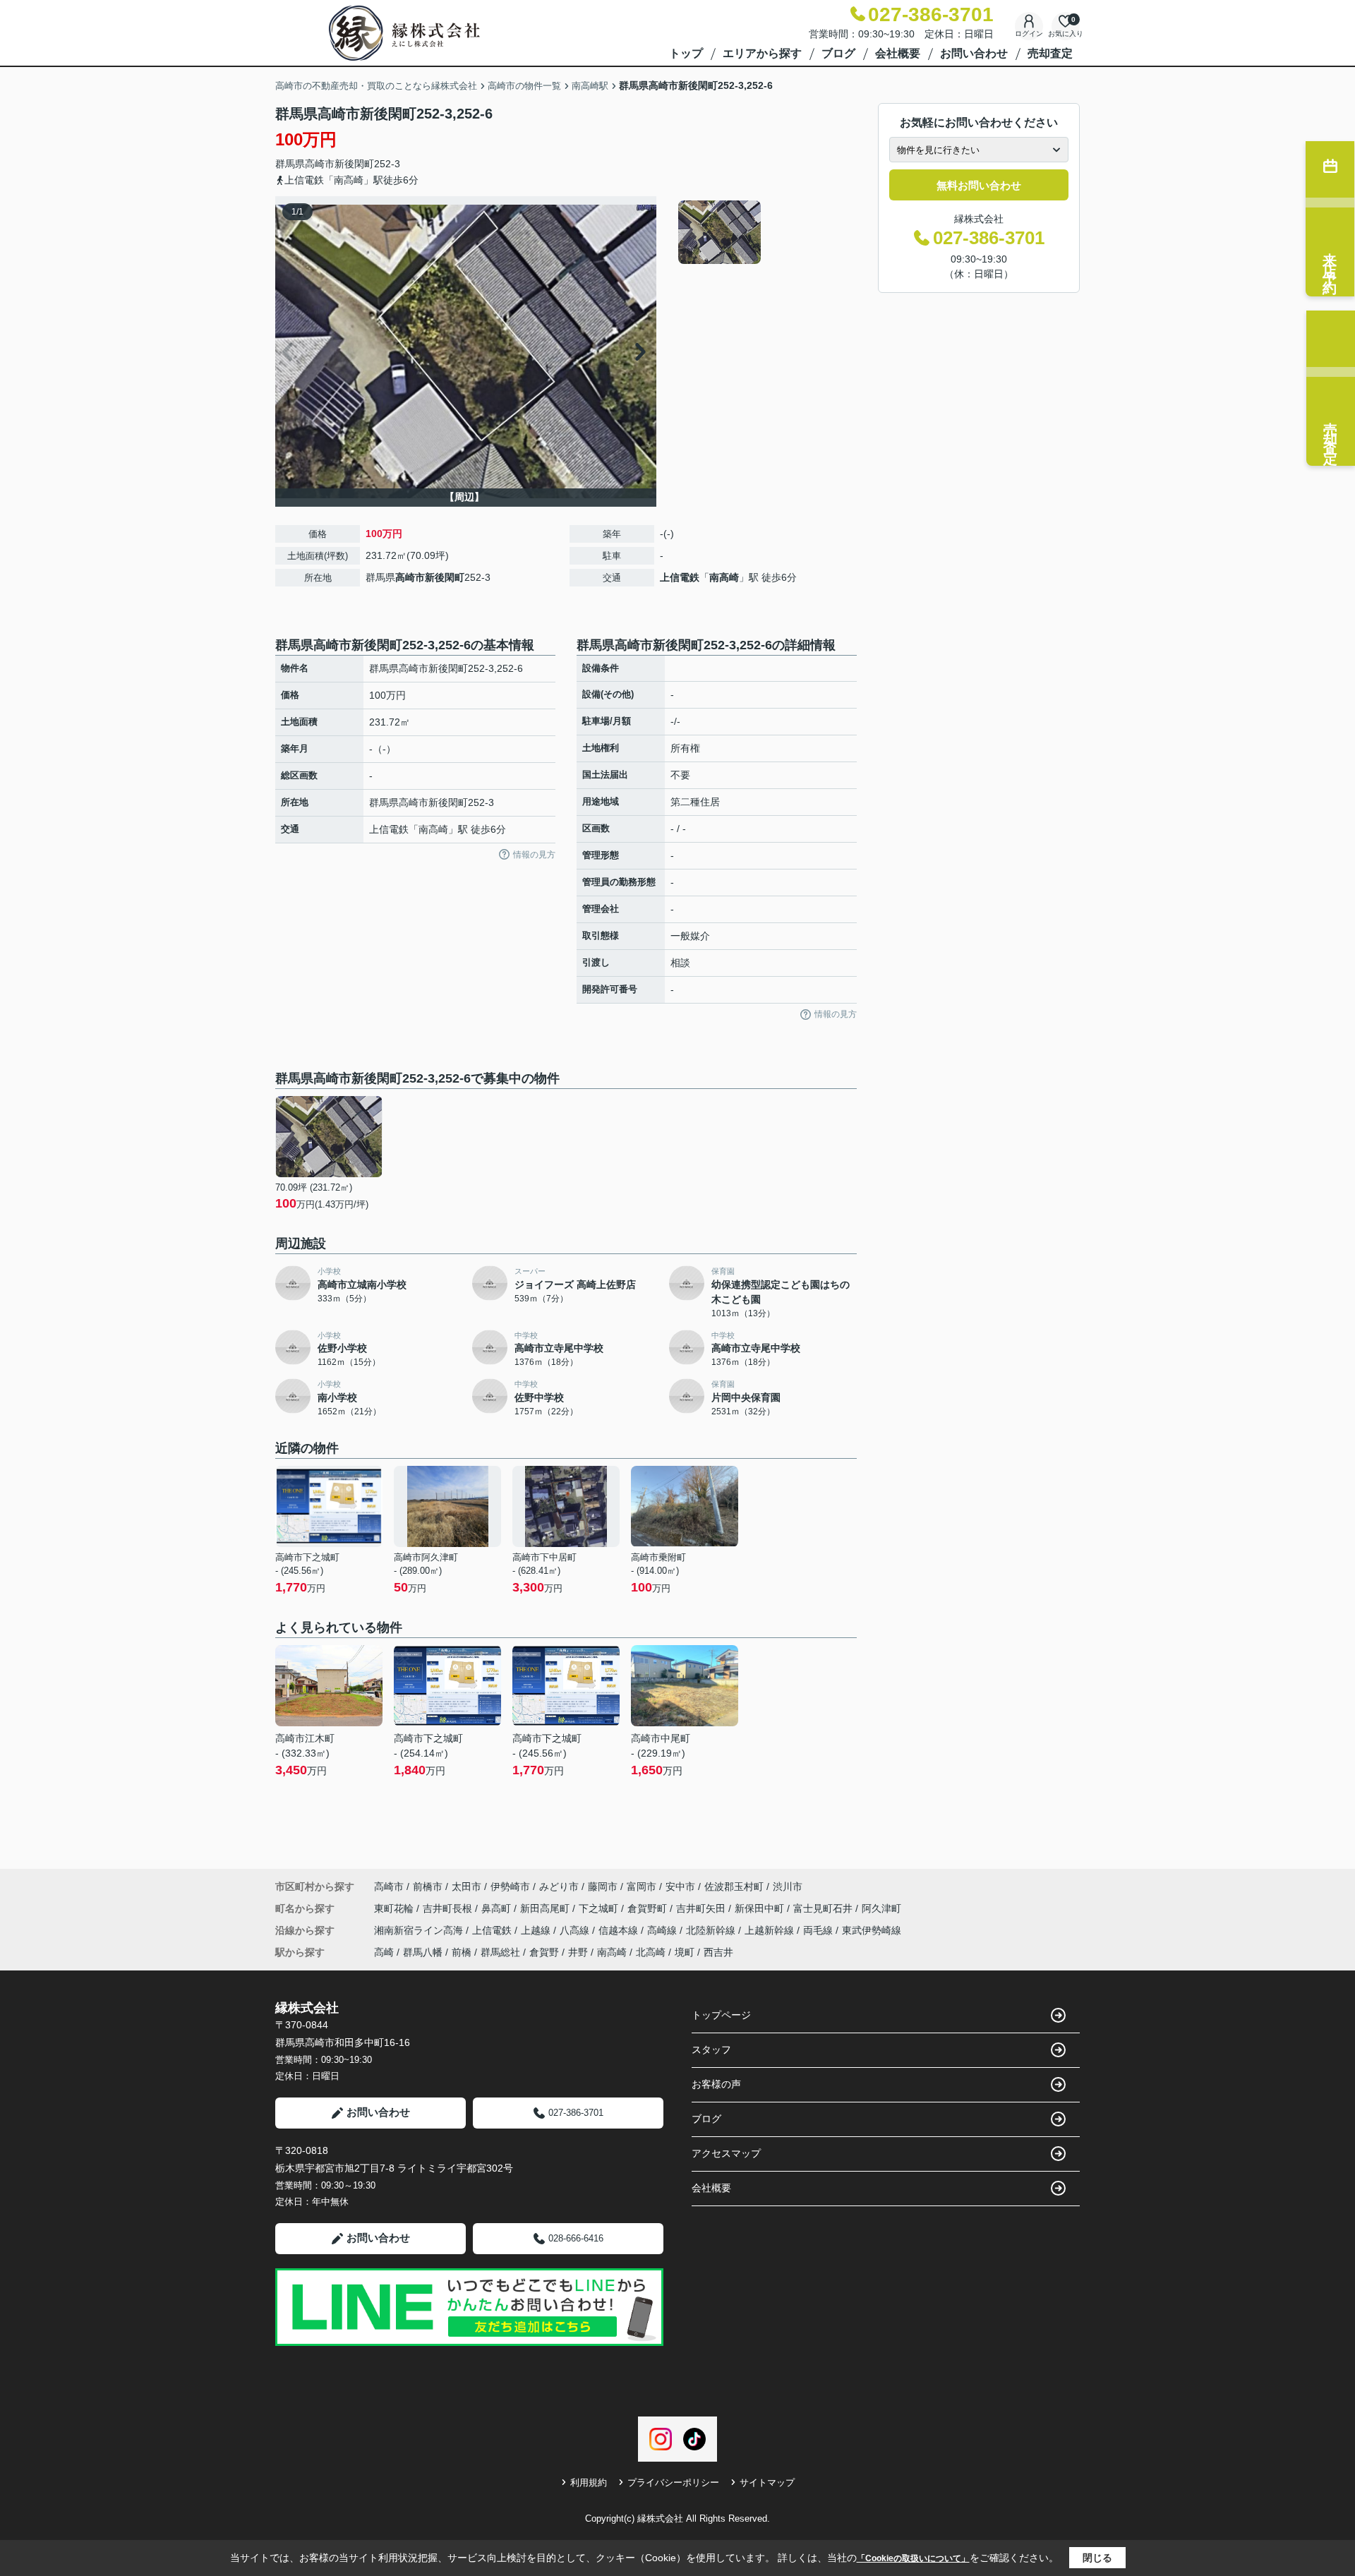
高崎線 (663, 1930)
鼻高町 (498, 1908)
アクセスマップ (726, 2153)
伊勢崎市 (510, 1886)
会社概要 (898, 53)
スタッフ (711, 2050)
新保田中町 (761, 1908)
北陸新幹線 (712, 1930)
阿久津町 (881, 1908)
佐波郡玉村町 (734, 1886)
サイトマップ (767, 2482)
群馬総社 (500, 1952)
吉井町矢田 (702, 1908)
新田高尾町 (546, 1908)
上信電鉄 (680, 577)
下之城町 (600, 1908)
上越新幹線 (771, 1930)
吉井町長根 (449, 1908)
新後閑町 (354, 164)
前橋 (462, 1952)
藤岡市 (603, 1886)
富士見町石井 (824, 1908)
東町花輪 (395, 1908)
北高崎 (651, 1952)
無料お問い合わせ (979, 185)
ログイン (1029, 34)
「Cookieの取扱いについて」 (913, 2558)
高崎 (384, 1952)
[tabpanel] (765, 232)
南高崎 (724, 577)
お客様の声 (716, 2084)
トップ (686, 53)
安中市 (680, 1886)
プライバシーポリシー (673, 2482)
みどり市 (559, 1886)
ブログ (838, 53)
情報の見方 (534, 855)
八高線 (576, 1930)
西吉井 (718, 1952)
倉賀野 (544, 1952)
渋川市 (788, 1886)
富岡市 (642, 1886)
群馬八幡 (423, 1952)
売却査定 (1050, 53)
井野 (578, 1952)
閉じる (1097, 2558)
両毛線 (819, 1930)
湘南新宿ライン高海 (420, 1930)
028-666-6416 (576, 2238)
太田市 (466, 1886)
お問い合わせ (974, 53)
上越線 (537, 1930)
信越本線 (620, 1930)
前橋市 (428, 1886)
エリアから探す (762, 53)
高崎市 (320, 164)
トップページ (721, 2015)
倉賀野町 (649, 1908)
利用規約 (589, 2482)
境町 (685, 1952)
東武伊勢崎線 (872, 1930)
